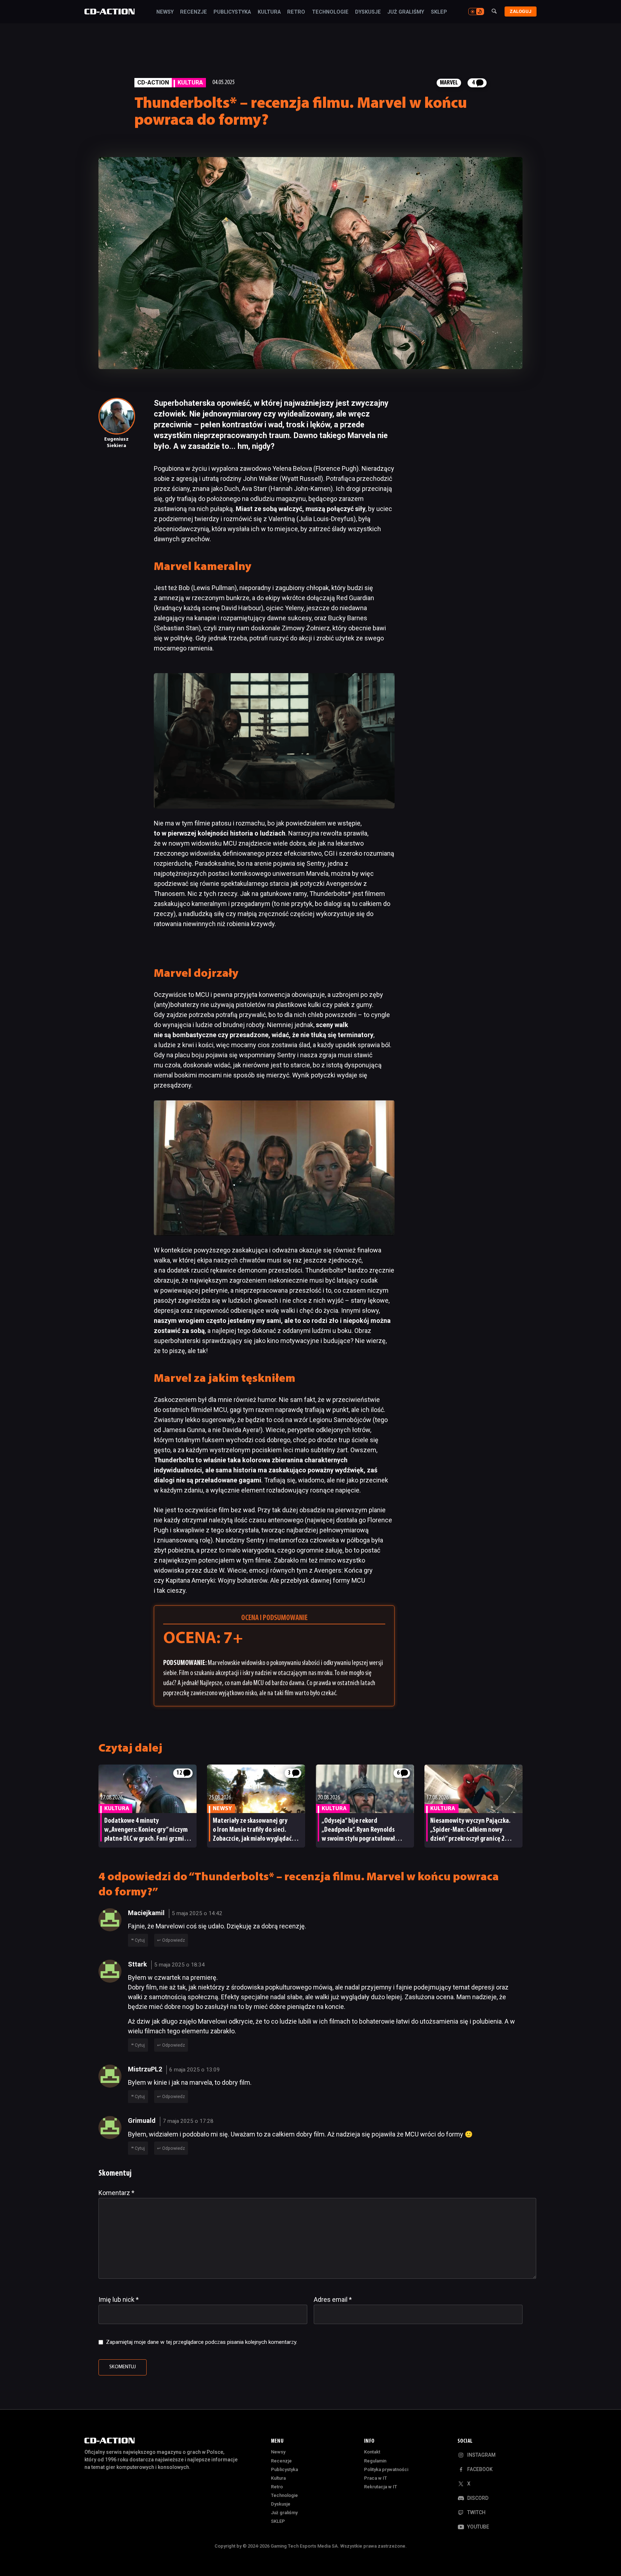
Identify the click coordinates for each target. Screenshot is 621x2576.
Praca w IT (376, 2478)
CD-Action (153, 82)
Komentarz (116, 2193)
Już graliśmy (406, 12)
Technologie (330, 12)
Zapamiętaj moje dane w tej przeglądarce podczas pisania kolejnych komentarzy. (202, 2342)
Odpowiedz (174, 1940)
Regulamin (375, 2461)
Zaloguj (521, 11)
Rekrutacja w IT (381, 2487)
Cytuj (140, 1940)
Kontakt (372, 2452)
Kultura (269, 12)
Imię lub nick (119, 2299)
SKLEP (439, 12)
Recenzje (194, 12)
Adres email (333, 2299)
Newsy (165, 12)
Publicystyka (232, 12)
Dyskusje (368, 12)
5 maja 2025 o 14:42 (197, 1913)
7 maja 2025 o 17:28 (188, 2121)
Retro (296, 12)
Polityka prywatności (386, 2469)
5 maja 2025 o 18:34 (180, 1965)
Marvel (449, 83)
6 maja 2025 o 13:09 (195, 2070)
